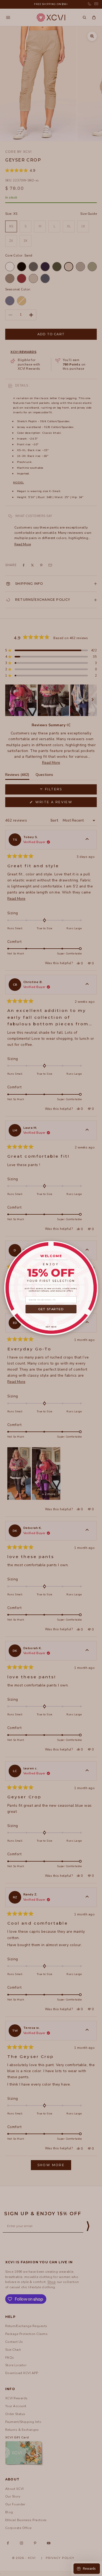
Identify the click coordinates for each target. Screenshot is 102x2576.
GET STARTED (51, 1309)
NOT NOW (51, 1327)
